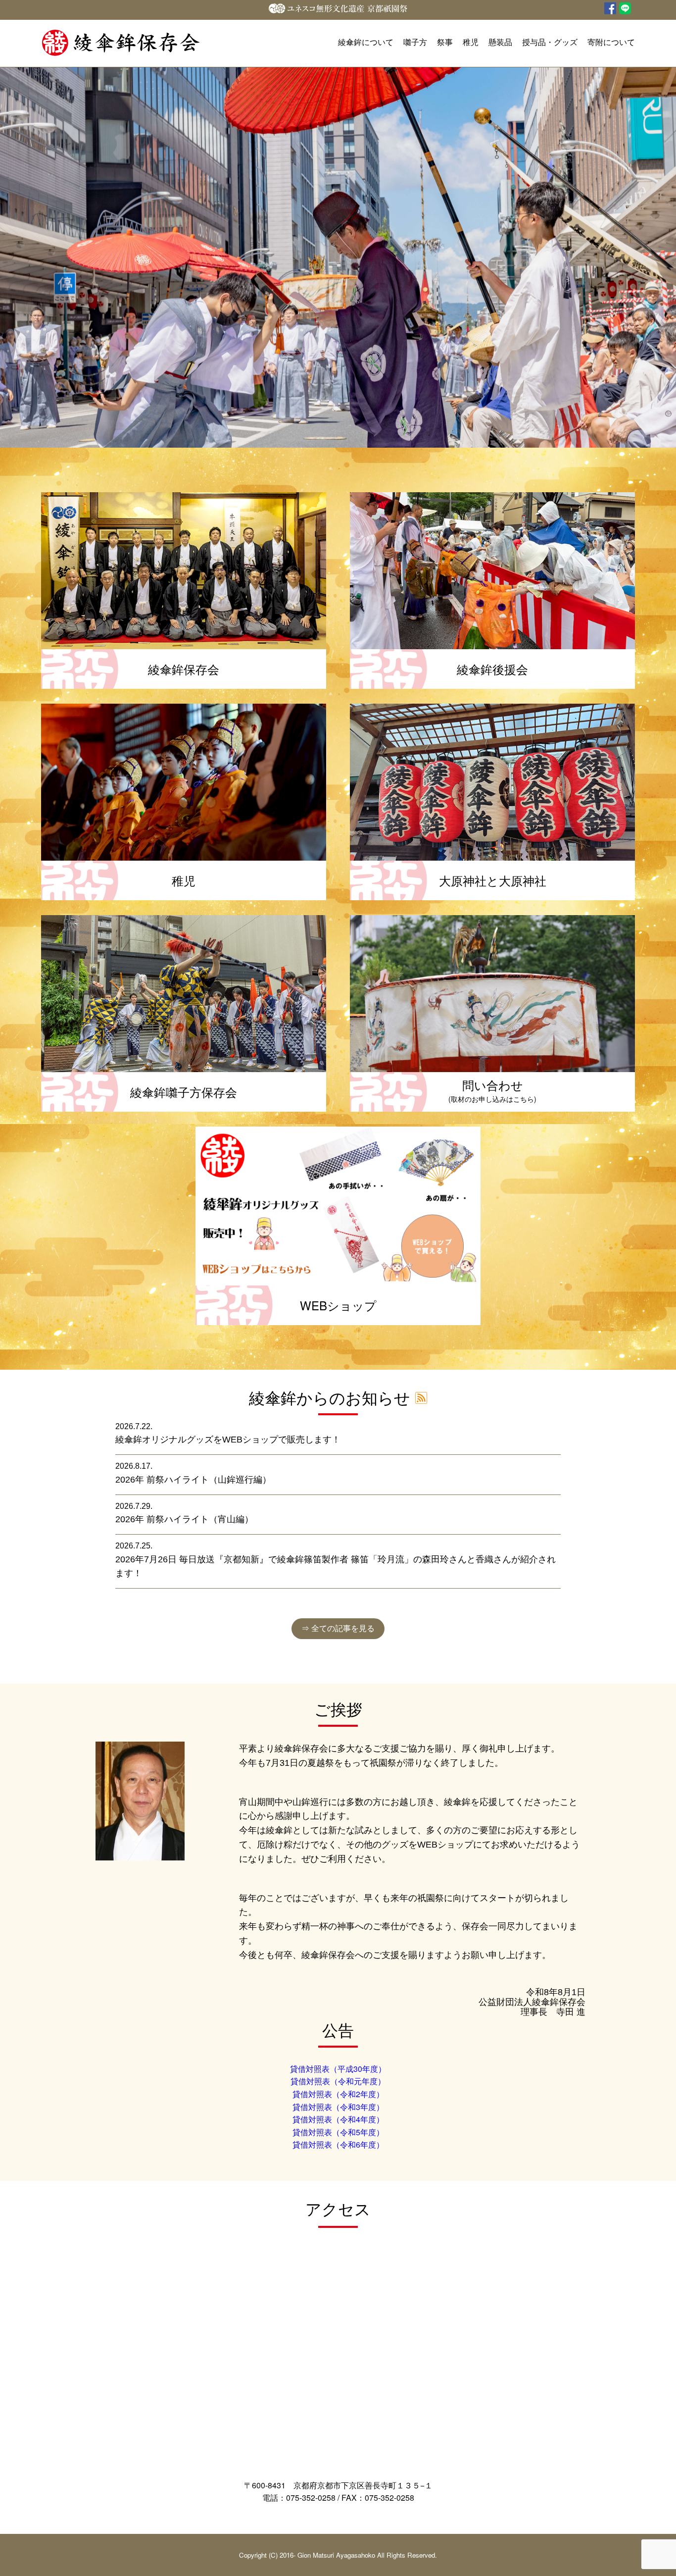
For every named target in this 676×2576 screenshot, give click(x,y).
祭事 (445, 42)
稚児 (471, 42)
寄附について (611, 42)
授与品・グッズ (550, 42)
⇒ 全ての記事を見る (338, 1628)
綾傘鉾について (366, 42)
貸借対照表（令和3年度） (338, 2107)
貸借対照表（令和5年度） (338, 2132)
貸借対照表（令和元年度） (338, 2081)
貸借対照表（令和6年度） (338, 2144)
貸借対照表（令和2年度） (338, 2094)
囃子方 (415, 42)
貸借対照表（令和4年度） (338, 2119)
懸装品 (500, 42)
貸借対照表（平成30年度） (338, 2069)
